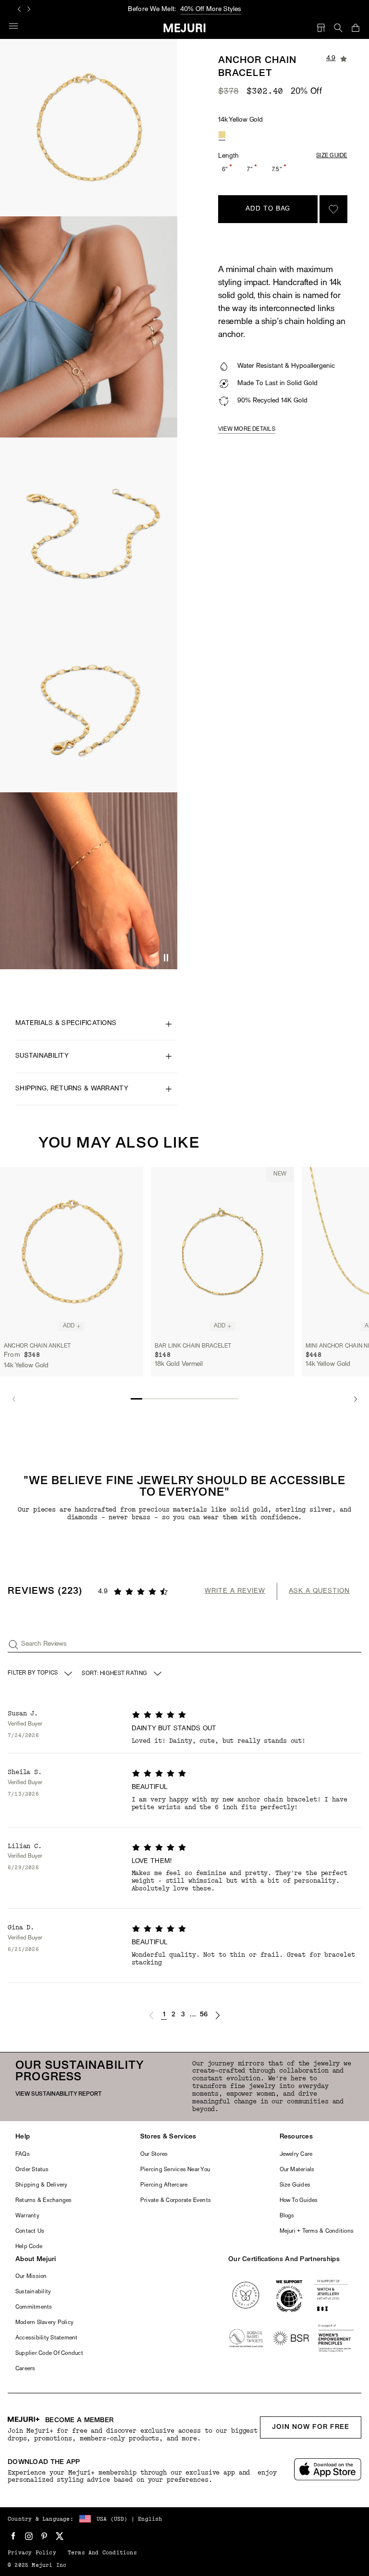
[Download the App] (328, 2470)
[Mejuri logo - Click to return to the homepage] (185, 28)
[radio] (222, 135)
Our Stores (154, 2154)
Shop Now (218, 9)
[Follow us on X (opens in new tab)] (60, 2536)
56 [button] (204, 2015)
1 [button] (164, 2015)
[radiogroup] (222, 135)
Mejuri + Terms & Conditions (317, 2231)
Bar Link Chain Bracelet (193, 1346)
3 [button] (183, 2015)
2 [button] (173, 2015)
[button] (151, 2015)
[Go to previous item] (14, 1399)
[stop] (166, 958)
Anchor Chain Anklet (37, 1346)
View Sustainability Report (59, 2094)
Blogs (287, 2216)
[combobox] (123, 1674)
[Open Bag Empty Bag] (356, 28)
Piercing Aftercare (164, 2185)
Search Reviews (44, 1644)
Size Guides (295, 2185)
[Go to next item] (355, 1399)
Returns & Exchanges (44, 2201)
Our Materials (297, 2170)
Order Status (32, 2170)
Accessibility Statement (47, 2338)
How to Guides (299, 2201)
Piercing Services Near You (175, 2170)
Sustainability (33, 2292)
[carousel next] (29, 9)
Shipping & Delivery (42, 2185)
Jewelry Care (296, 2154)
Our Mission (31, 2276)
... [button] (193, 2015)
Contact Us (30, 2231)
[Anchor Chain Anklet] (72, 1252)
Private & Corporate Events (176, 2201)
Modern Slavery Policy (44, 2323)
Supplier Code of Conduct (49, 2353)
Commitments (34, 2307)
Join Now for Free (311, 2427)
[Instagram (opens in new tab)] (29, 2536)
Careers (25, 2369)
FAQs (23, 2154)
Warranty (27, 2216)
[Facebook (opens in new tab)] (13, 2536)
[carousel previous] (19, 9)
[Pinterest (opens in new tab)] (44, 2536)
